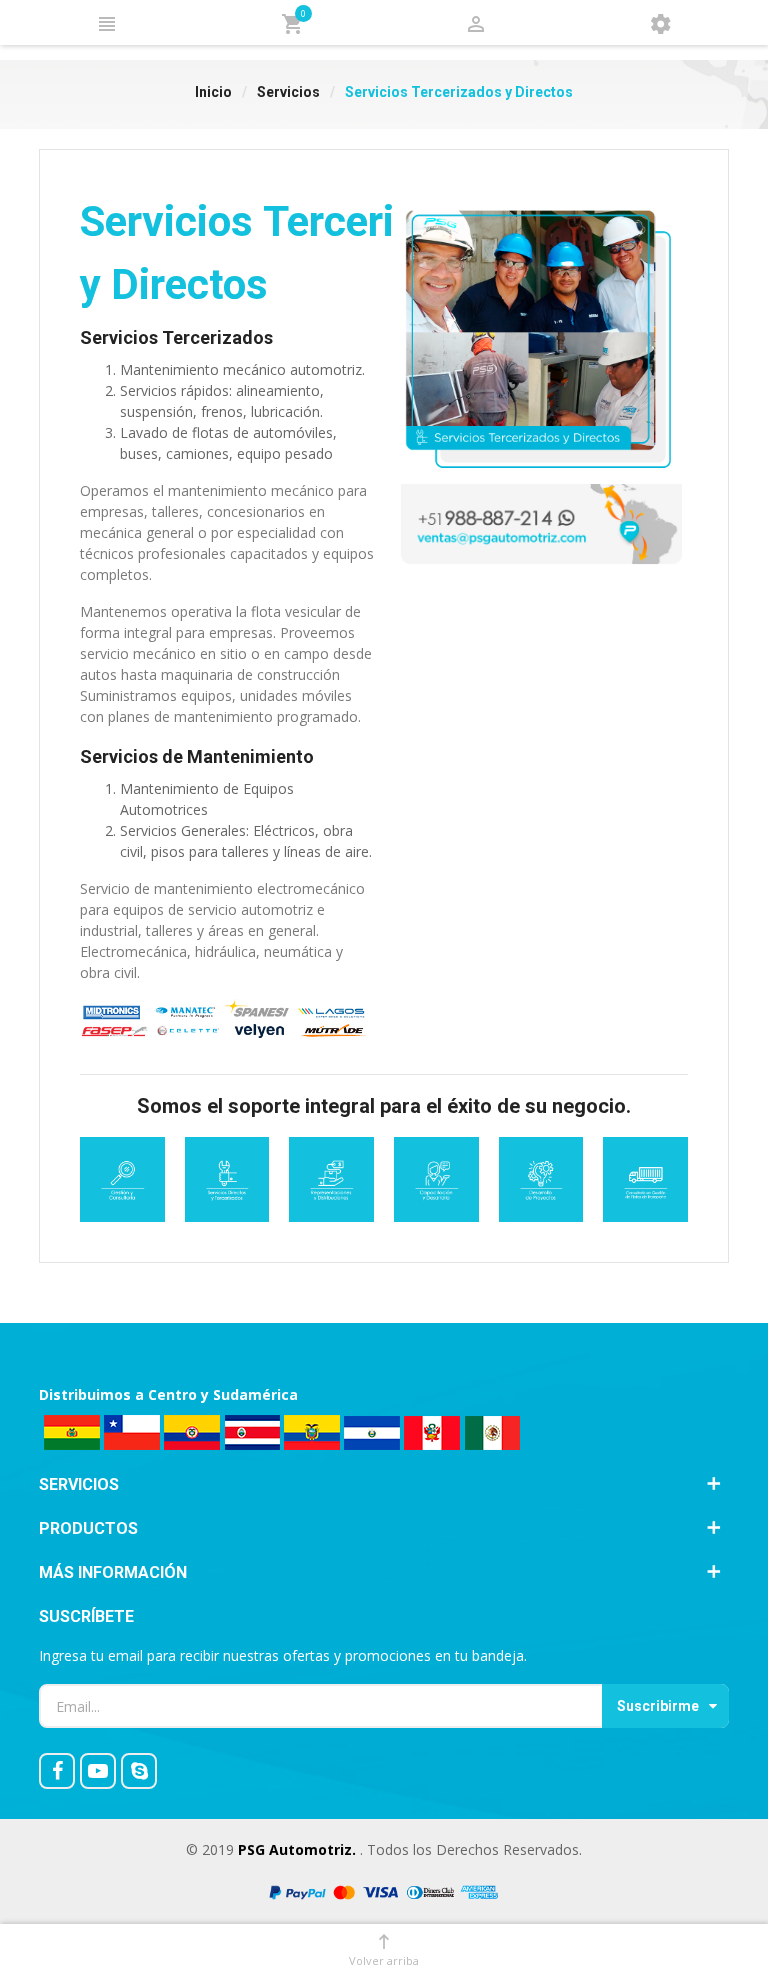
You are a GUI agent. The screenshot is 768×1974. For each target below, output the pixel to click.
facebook (57, 1771)
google (98, 1771)
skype (139, 1771)
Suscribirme (658, 1706)
